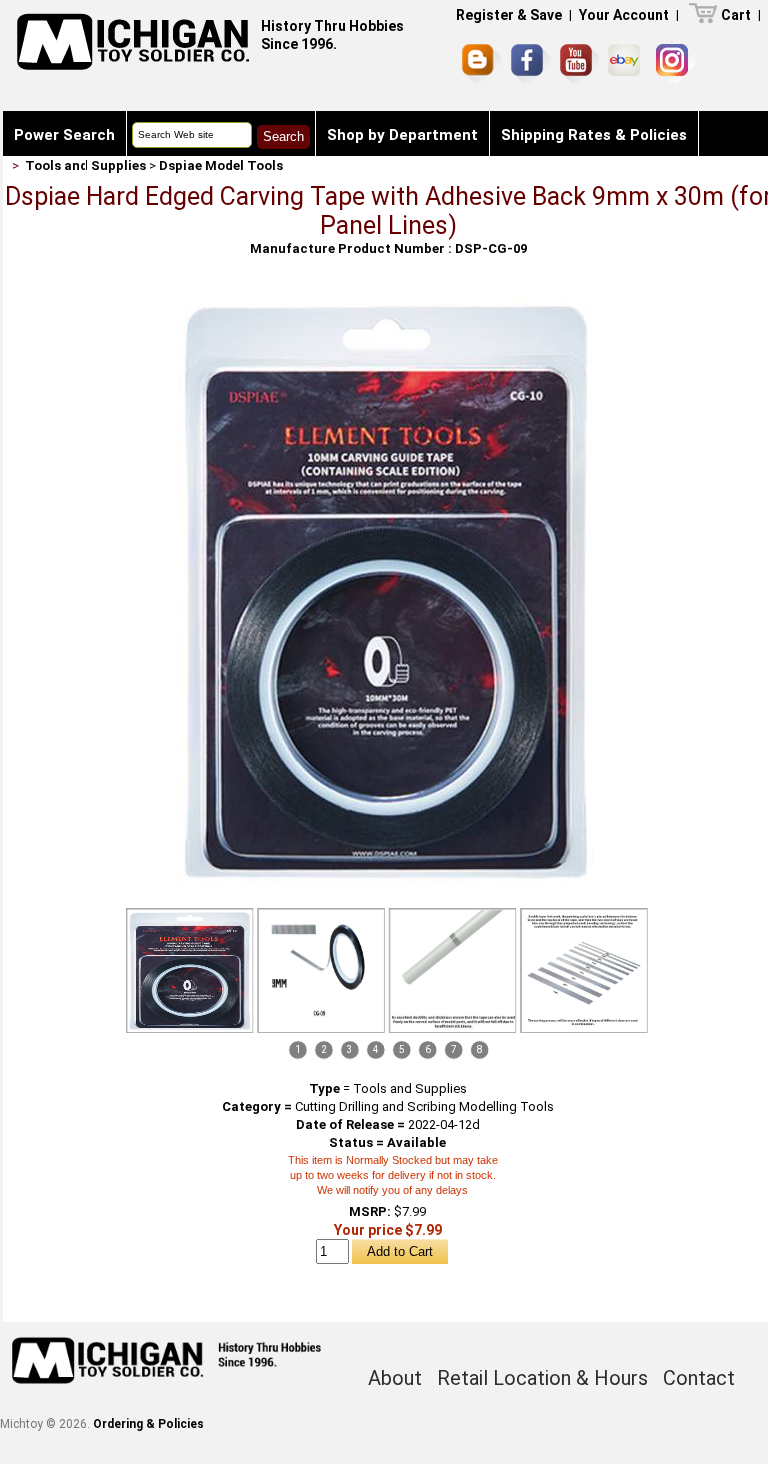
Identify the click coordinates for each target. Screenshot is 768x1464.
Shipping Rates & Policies (594, 135)
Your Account (624, 15)
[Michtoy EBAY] (627, 63)
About (395, 1378)
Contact (44, 180)
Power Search (64, 135)
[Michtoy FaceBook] (531, 64)
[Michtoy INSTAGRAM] (675, 63)
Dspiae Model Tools (221, 165)
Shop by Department (402, 135)
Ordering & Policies (148, 1424)
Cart (736, 15)
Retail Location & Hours (542, 1378)
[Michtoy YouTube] (579, 63)
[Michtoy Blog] (482, 64)
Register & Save (509, 15)
